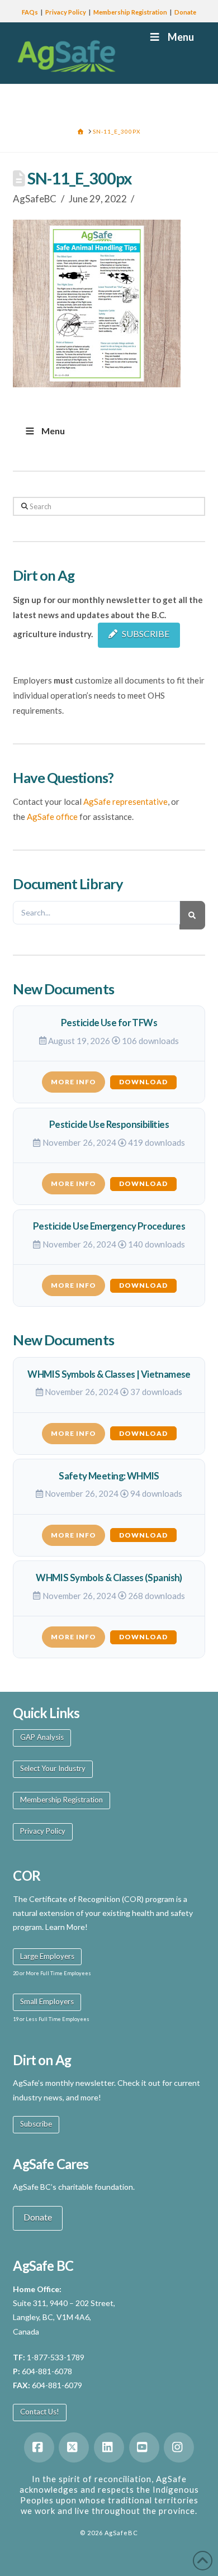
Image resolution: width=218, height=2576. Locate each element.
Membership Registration (130, 12)
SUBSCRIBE (146, 634)
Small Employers (47, 2001)
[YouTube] (144, 2447)
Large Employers (47, 1956)
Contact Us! (40, 2412)
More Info (74, 1082)
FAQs (30, 12)
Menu (181, 37)
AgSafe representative (125, 801)
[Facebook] (39, 2447)
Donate (185, 12)
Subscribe (36, 2124)
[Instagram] (179, 2447)
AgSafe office (52, 817)
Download (143, 1082)
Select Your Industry (53, 1768)
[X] (74, 2447)
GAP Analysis (42, 1737)
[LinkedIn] (109, 2447)
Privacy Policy (66, 12)
